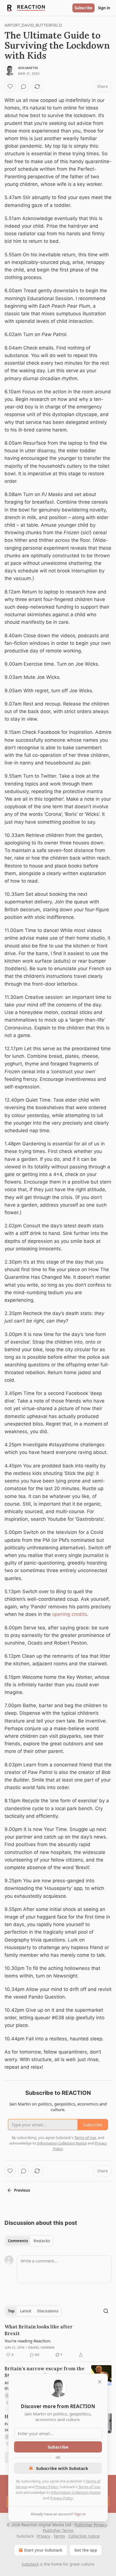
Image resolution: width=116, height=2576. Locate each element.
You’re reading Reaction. (28, 2341)
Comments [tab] (18, 2241)
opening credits (70, 1614)
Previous (22, 2190)
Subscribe (83, 8)
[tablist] (29, 2241)
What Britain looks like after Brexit (39, 2330)
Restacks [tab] (42, 2241)
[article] (58, 2341)
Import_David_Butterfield (33, 25)
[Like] (10, 86)
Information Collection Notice (76, 2492)
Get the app (86, 2550)
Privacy (43, 2536)
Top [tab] (11, 2311)
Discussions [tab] (48, 2311)
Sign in (104, 8)
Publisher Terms (58, 2530)
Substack (30, 2564)
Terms (59, 2536)
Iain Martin (28, 68)
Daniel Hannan (41, 2347)
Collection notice (84, 2536)
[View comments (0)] (24, 86)
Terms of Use (89, 2487)
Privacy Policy (47, 2487)
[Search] (106, 2311)
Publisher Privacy (91, 2525)
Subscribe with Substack (62, 2468)
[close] (100, 2382)
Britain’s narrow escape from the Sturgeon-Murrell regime (44, 2372)
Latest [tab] (26, 2311)
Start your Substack (43, 2550)
